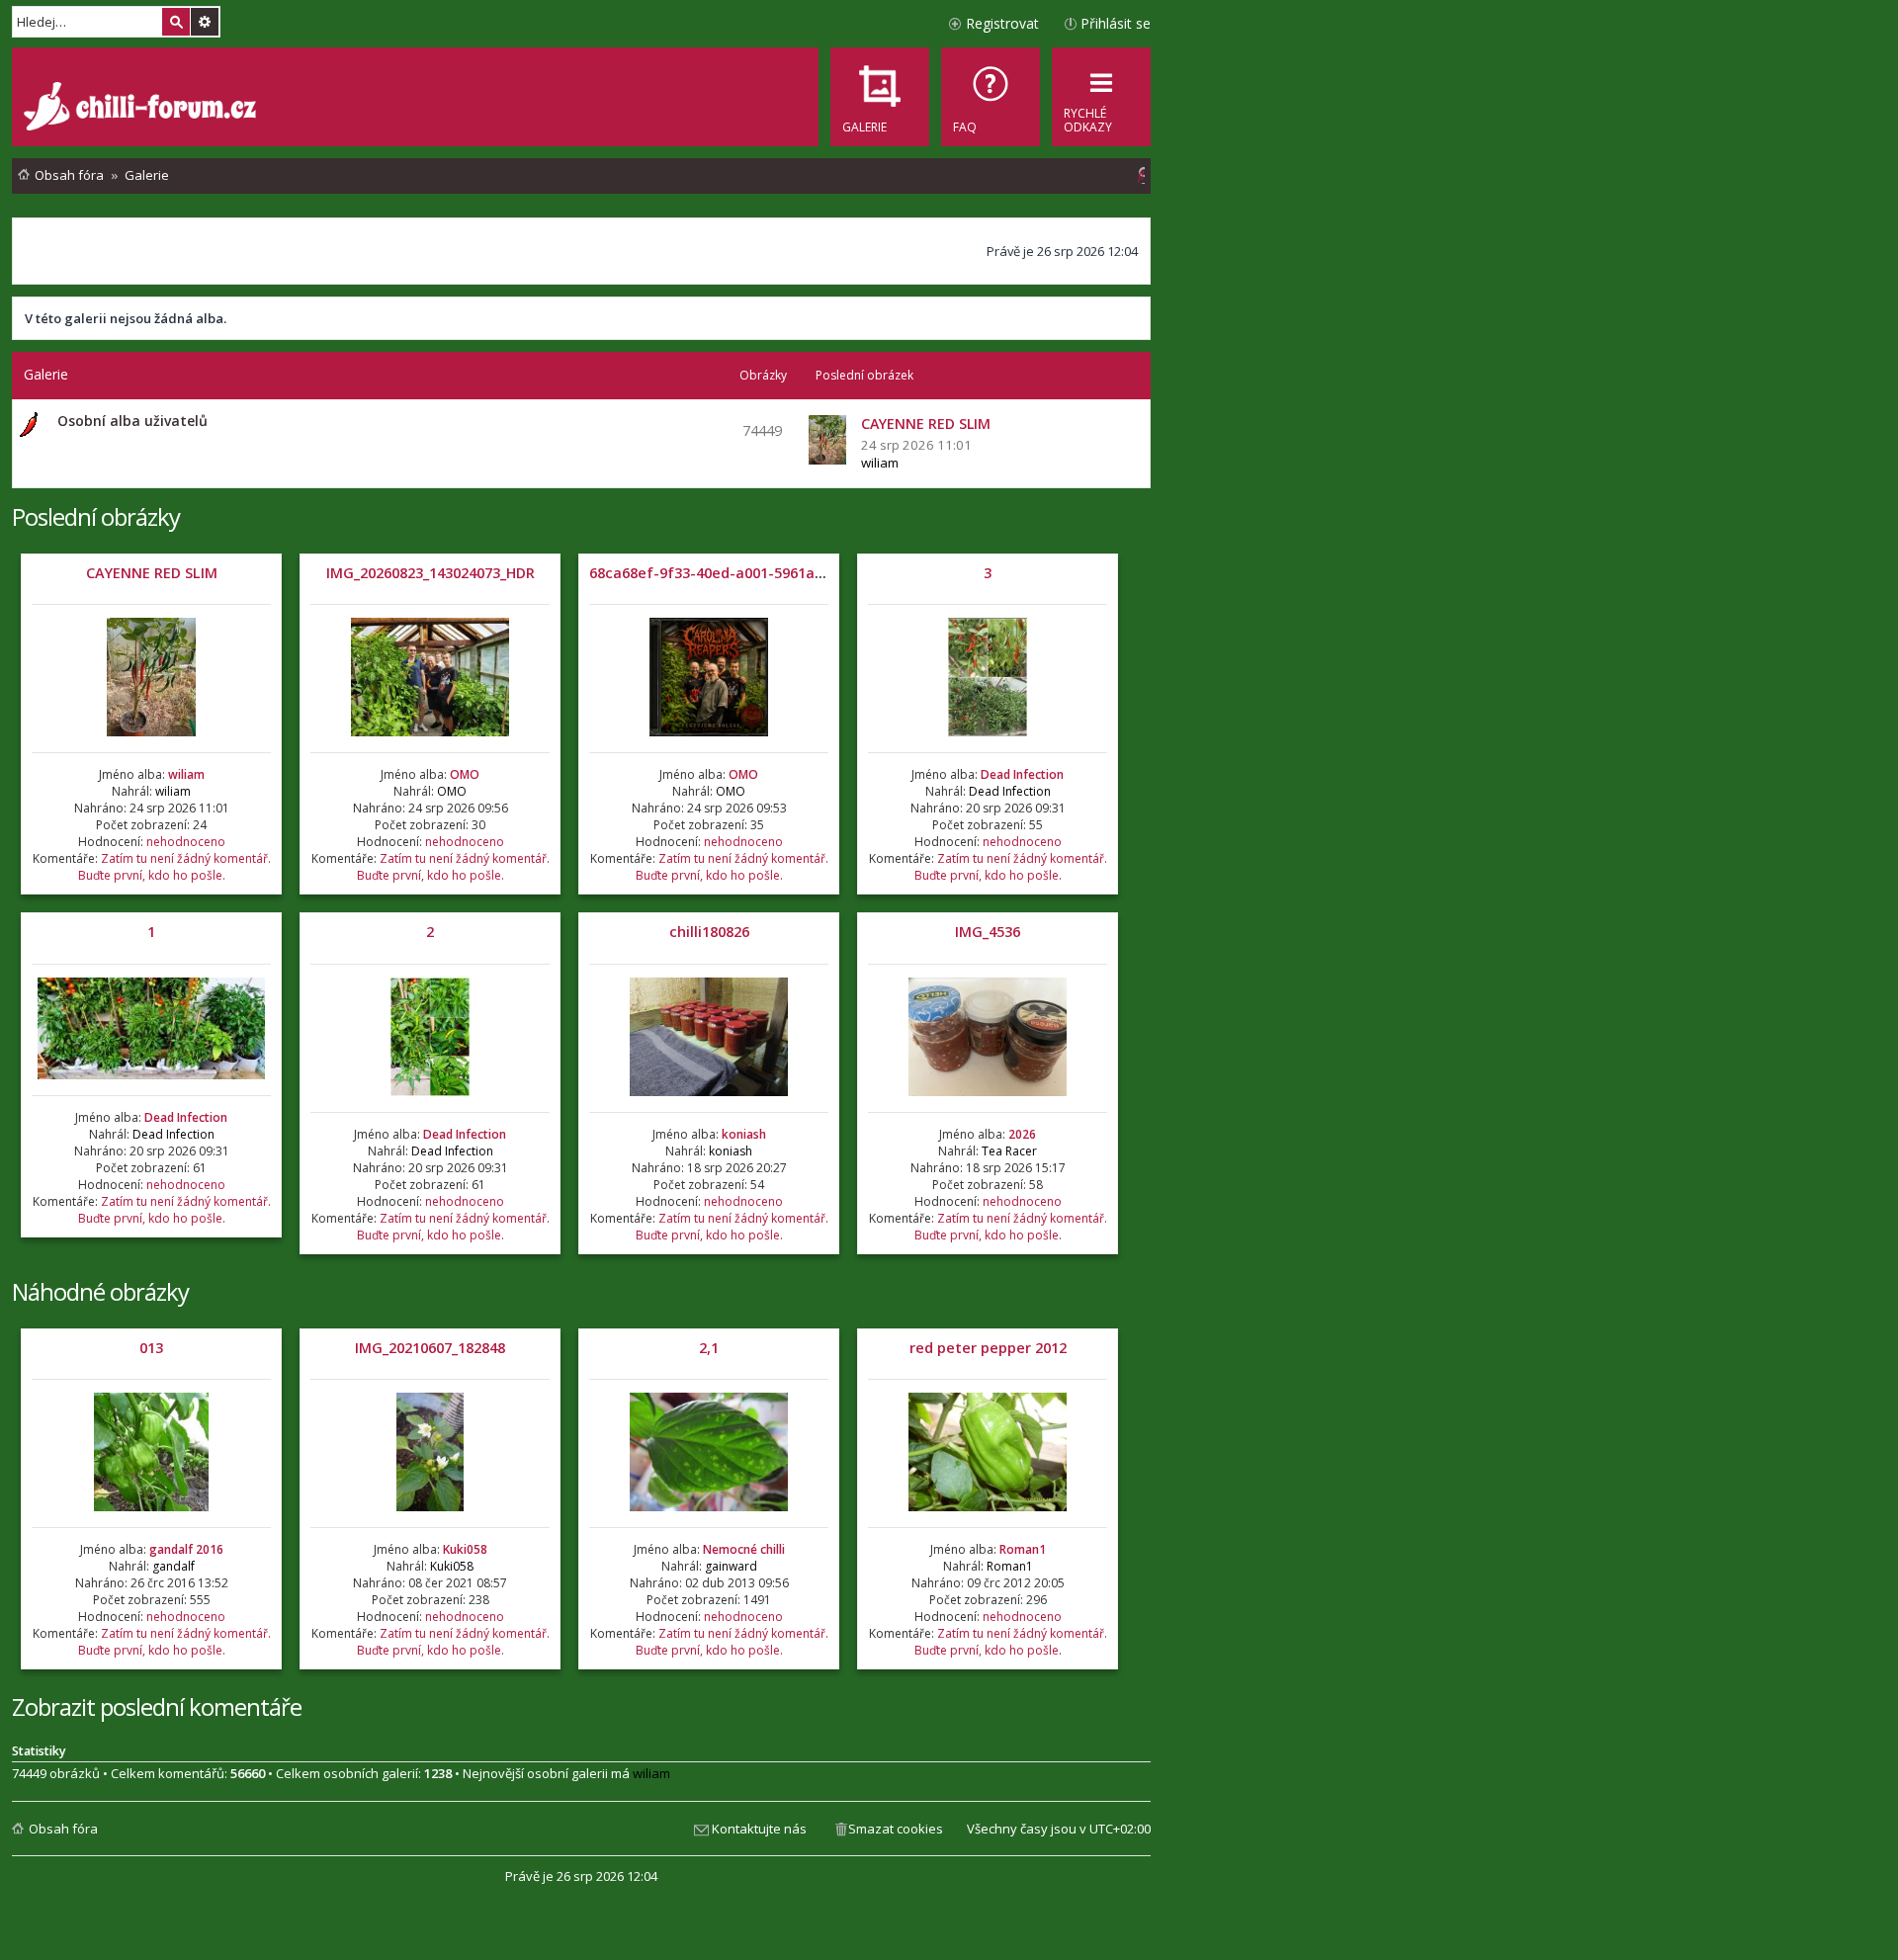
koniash (744, 1134)
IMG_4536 (988, 932)
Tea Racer (1009, 1151)
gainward (731, 1566)
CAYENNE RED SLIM (152, 573)
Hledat (176, 22)
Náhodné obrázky (100, 1291)
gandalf (173, 1566)
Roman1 (1023, 1549)
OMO (465, 774)
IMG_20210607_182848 (430, 1348)
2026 (1022, 1134)
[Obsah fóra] (142, 109)
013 (151, 1348)
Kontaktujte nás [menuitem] (759, 1829)
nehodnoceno (186, 842)
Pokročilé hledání (205, 22)
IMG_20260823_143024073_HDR (431, 573)
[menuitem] (991, 97)
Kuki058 (465, 1549)
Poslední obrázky (96, 516)
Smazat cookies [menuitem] (896, 1829)
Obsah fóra (63, 1829)
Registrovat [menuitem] (1002, 23)
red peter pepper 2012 (988, 1348)
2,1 (709, 1348)
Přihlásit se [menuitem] (1116, 23)
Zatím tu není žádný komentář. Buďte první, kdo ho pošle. (174, 867)
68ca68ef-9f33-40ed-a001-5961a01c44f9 (729, 573)
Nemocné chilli (744, 1549)
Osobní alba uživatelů (132, 421)
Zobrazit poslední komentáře (157, 1706)
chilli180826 (709, 932)
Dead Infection (1022, 774)
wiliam (880, 463)
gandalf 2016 (186, 1549)
